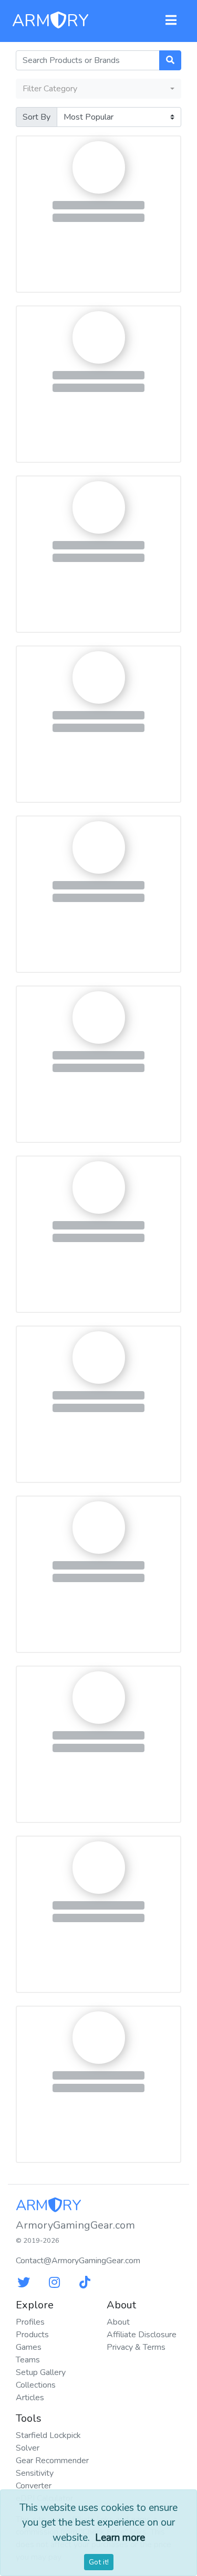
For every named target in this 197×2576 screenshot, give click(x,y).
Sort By (37, 117)
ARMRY (50, 21)
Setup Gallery (41, 2372)
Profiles (30, 2322)
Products (32, 2335)
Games (29, 2347)
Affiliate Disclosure (142, 2335)
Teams (28, 2360)
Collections (36, 2385)
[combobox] (98, 89)
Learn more (120, 2538)
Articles (30, 2398)
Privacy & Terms (136, 2347)
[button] (171, 21)
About (118, 2322)
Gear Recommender (52, 2461)
